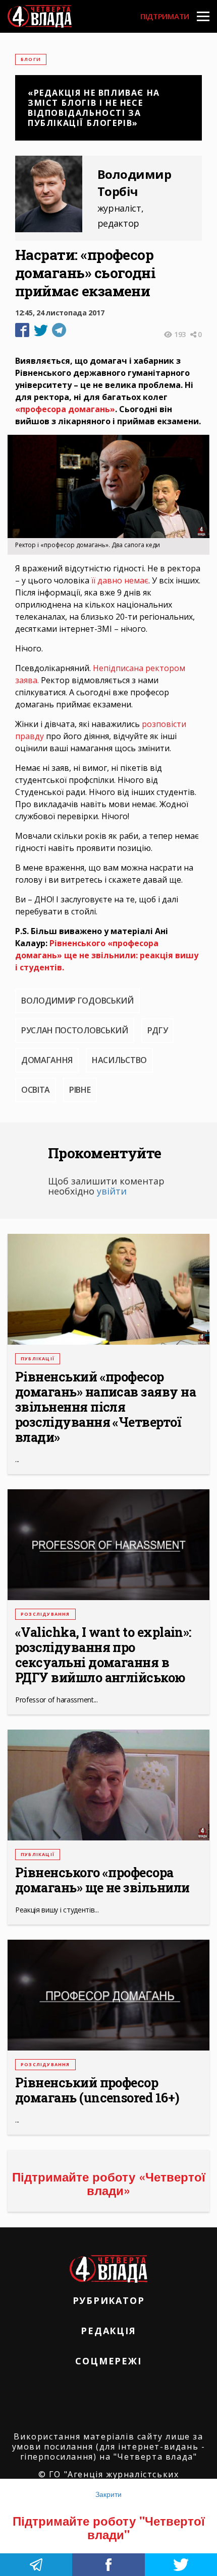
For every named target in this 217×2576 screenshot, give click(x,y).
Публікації (38, 1359)
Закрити (108, 2494)
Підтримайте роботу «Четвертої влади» (109, 2183)
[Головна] (40, 16)
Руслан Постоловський (75, 1030)
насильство (119, 1060)
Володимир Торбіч (134, 183)
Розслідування (45, 1614)
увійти (112, 1191)
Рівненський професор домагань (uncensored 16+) (97, 2090)
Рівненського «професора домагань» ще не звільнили (102, 1880)
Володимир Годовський (77, 1001)
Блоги (31, 59)
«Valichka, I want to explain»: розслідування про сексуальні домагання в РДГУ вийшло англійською (103, 1655)
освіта (36, 1090)
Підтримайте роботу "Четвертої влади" (109, 2527)
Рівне (80, 1090)
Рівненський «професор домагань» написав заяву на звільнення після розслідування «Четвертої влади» (105, 1407)
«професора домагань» (65, 409)
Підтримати (165, 16)
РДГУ (158, 1030)
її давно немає (120, 580)
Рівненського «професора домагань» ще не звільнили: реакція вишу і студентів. (107, 955)
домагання (47, 1060)
